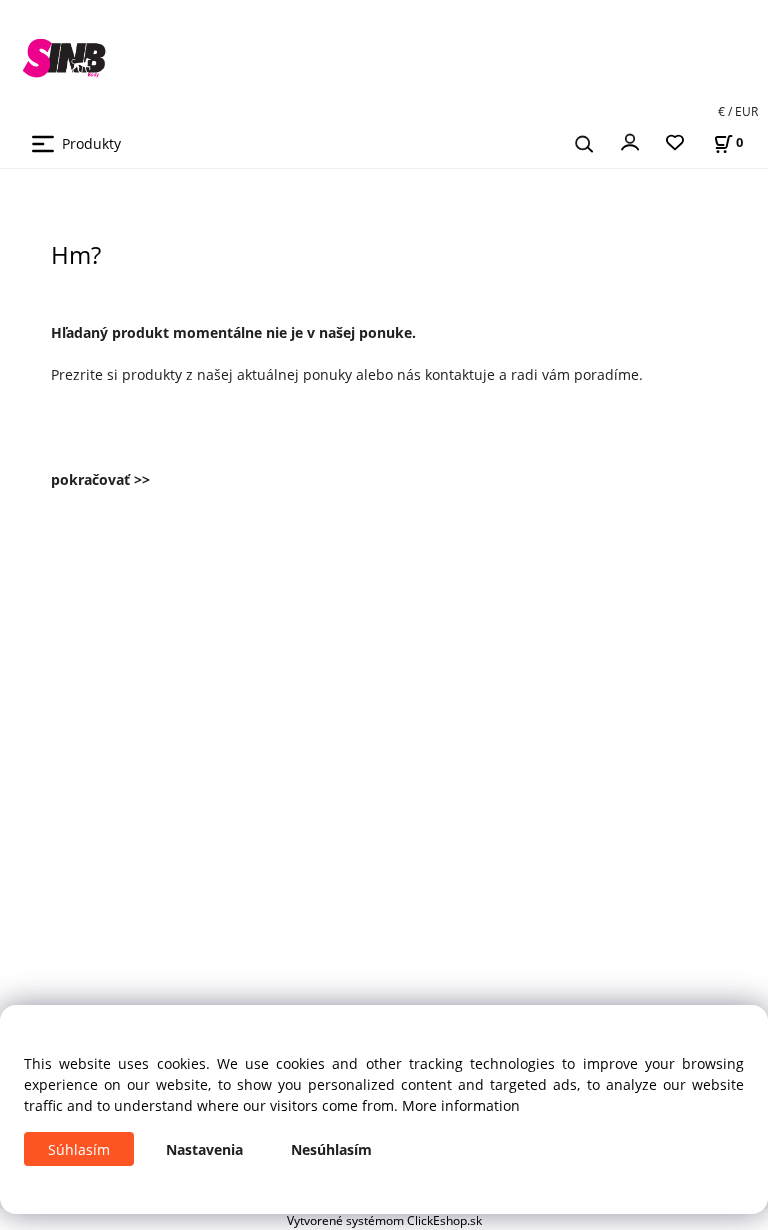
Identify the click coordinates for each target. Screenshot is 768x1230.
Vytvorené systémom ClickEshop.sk (384, 1220)
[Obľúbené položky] (675, 143)
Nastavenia (204, 1149)
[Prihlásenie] (630, 141)
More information (461, 1105)
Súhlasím (79, 1149)
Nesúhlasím (331, 1149)
